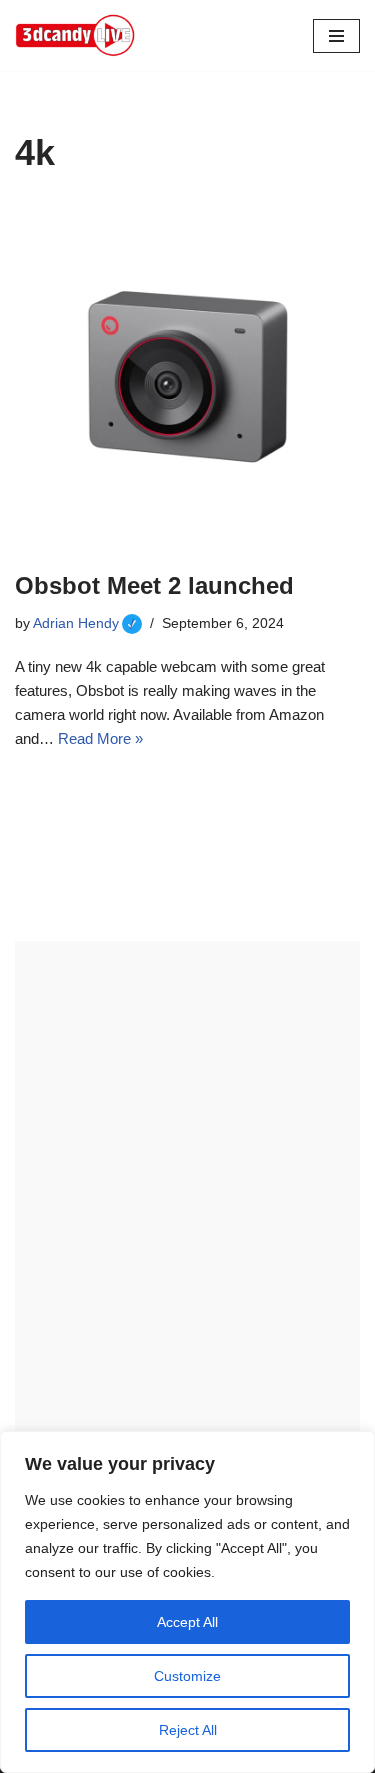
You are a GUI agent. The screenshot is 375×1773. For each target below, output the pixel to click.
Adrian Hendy (87, 623)
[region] (187, 1602)
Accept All (187, 1622)
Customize (187, 1676)
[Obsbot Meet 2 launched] (187, 376)
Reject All (188, 1730)
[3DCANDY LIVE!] (75, 35)
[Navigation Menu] (336, 36)
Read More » (100, 738)
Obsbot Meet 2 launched (154, 585)
